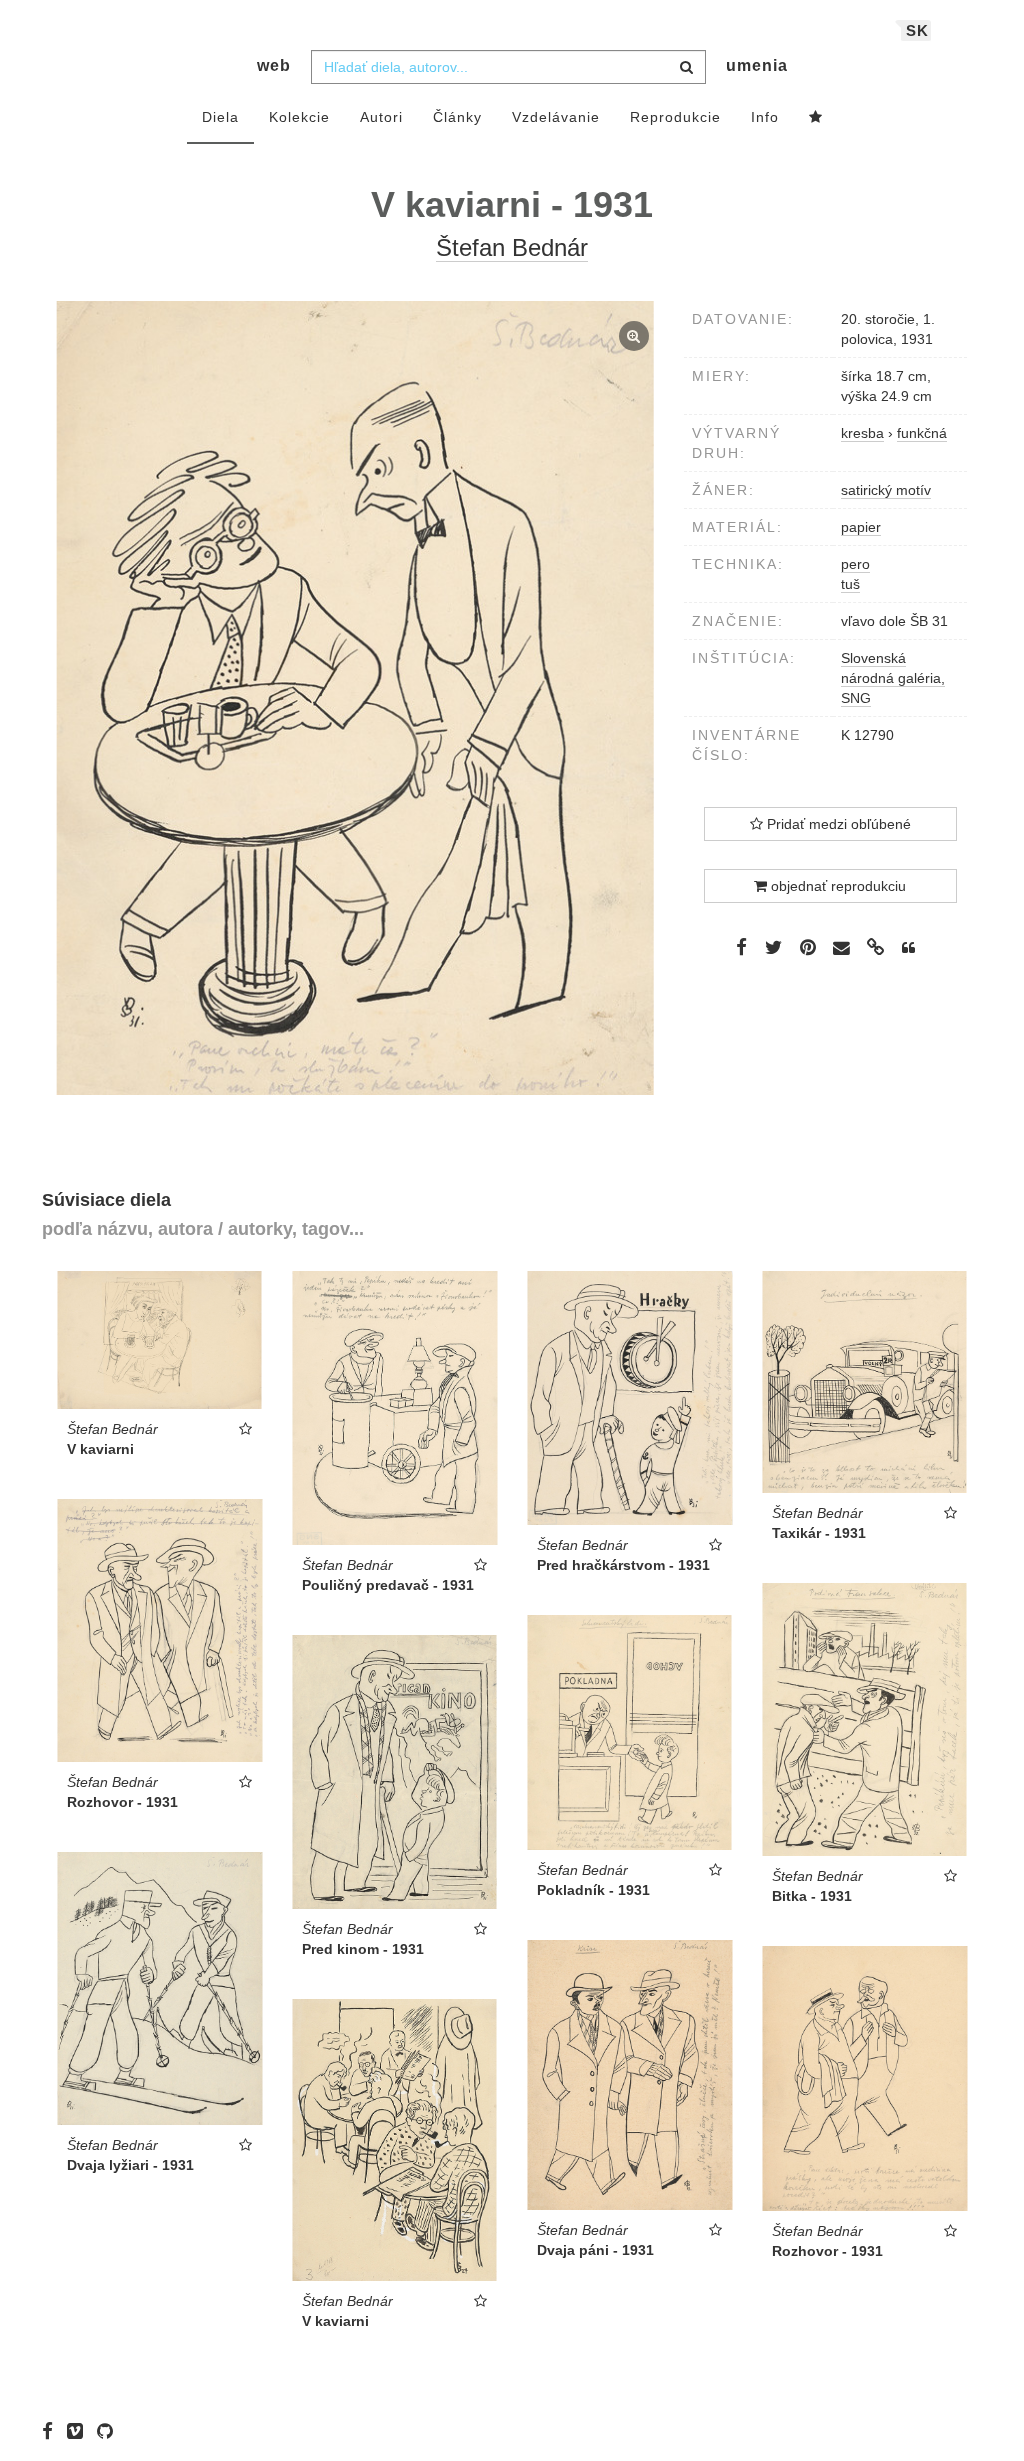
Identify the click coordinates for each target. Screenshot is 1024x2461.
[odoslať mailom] (842, 948)
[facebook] (52, 2431)
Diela (220, 117)
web (274, 65)
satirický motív (886, 490)
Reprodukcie (675, 117)
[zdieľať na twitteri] (773, 947)
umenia (757, 65)
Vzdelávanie (556, 117)
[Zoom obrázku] (355, 698)
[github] (110, 2431)
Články (457, 117)
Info (765, 117)
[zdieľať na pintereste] (808, 947)
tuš (850, 584)
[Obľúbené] (816, 118)
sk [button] (917, 30)
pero (855, 564)
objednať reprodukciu (836, 886)
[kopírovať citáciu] (908, 948)
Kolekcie (299, 117)
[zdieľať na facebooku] (741, 947)
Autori (381, 117)
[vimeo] (80, 2431)
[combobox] (508, 67)
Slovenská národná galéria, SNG (893, 678)
